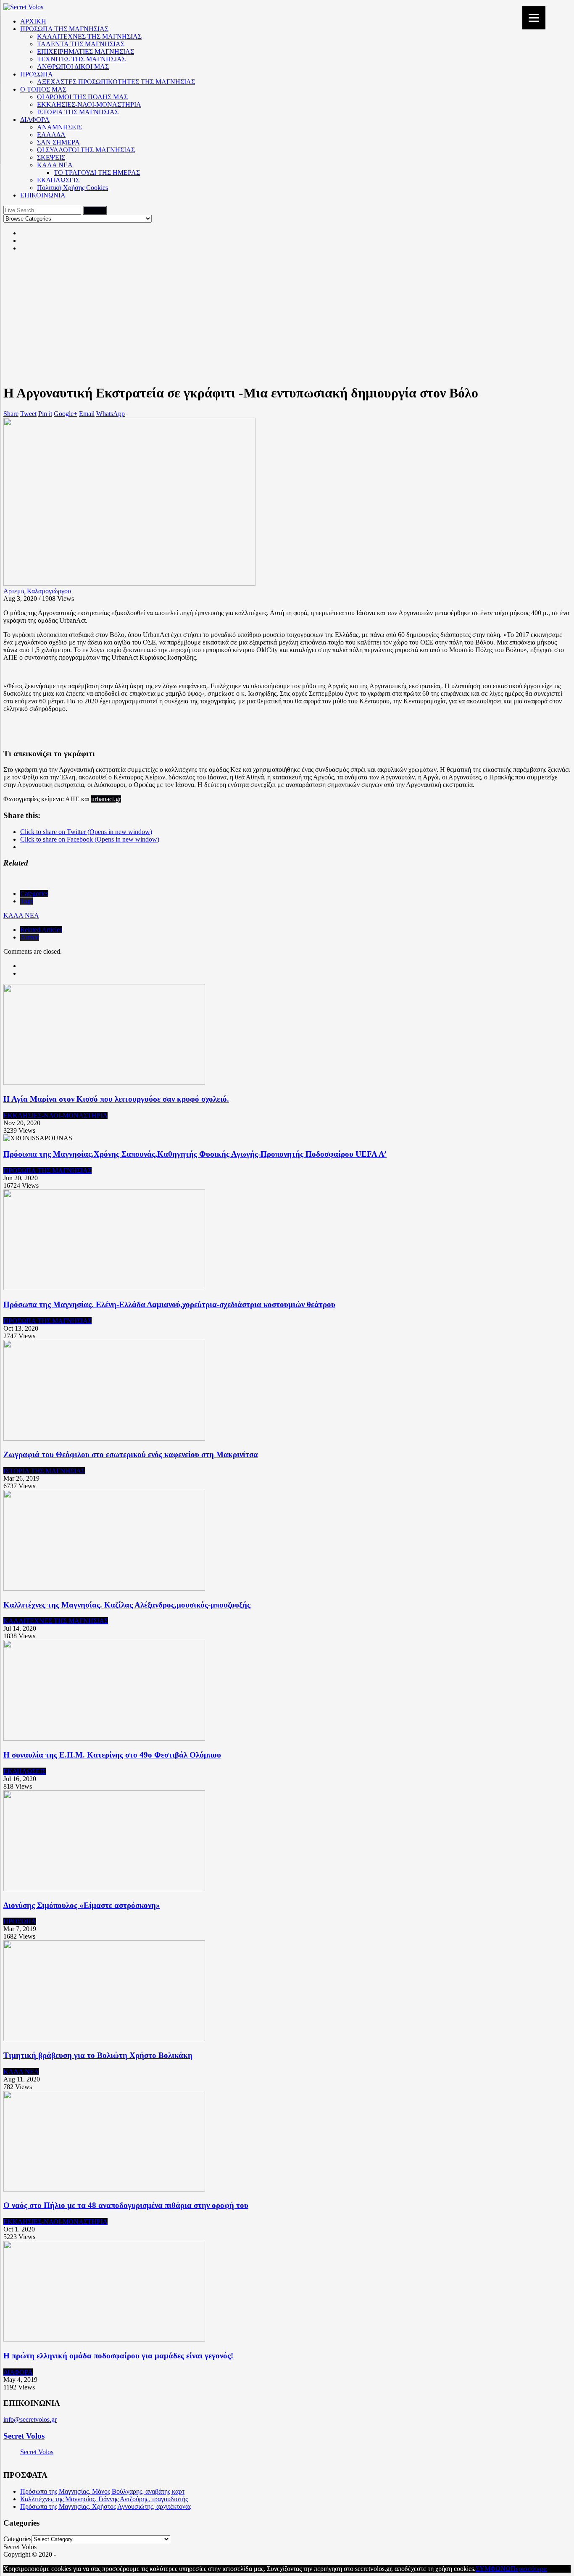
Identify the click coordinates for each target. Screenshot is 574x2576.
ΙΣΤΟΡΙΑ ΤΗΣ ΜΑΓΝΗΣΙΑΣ (78, 112)
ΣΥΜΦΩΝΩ (493, 2569)
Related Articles (41, 930)
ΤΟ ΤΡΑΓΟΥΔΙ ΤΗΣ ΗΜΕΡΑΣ (97, 172)
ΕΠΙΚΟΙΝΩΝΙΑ (43, 195)
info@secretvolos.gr (30, 2419)
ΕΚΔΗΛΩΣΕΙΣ (58, 180)
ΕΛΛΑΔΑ (51, 135)
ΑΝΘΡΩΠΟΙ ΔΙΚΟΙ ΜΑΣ (73, 67)
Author (30, 937)
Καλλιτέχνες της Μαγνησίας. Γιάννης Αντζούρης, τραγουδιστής (104, 2499)
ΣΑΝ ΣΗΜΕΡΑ (58, 142)
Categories (34, 893)
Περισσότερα (529, 2569)
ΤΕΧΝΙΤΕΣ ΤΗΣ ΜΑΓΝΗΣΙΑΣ (81, 59)
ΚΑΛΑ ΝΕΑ (55, 165)
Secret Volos (24, 2436)
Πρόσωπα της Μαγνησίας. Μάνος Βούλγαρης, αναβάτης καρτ (102, 2491)
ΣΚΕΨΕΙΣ (51, 157)
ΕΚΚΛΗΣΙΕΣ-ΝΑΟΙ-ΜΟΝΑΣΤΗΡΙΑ (89, 104)
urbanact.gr (106, 799)
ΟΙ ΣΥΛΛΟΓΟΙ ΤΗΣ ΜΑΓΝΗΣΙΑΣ (86, 150)
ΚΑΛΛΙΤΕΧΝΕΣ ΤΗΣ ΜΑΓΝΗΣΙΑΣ (89, 36)
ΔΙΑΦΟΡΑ (35, 120)
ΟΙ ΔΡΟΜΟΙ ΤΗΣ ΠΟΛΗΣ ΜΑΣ (82, 97)
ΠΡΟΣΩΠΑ (37, 74)
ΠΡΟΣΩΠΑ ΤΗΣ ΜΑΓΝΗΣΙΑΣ (64, 29)
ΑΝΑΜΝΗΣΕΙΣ (59, 127)
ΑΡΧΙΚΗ (33, 21)
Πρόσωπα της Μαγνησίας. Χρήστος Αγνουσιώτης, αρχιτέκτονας (106, 2506)
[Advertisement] (287, 318)
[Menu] (534, 18)
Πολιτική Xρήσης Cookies (72, 188)
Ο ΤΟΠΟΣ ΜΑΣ (43, 89)
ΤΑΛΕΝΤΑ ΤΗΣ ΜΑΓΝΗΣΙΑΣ (81, 44)
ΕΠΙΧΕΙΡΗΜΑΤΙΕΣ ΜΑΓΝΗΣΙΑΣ (86, 51)
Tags (26, 901)
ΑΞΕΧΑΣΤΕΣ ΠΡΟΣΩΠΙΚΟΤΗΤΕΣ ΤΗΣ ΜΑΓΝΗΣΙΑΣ (116, 82)
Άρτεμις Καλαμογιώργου (37, 591)
